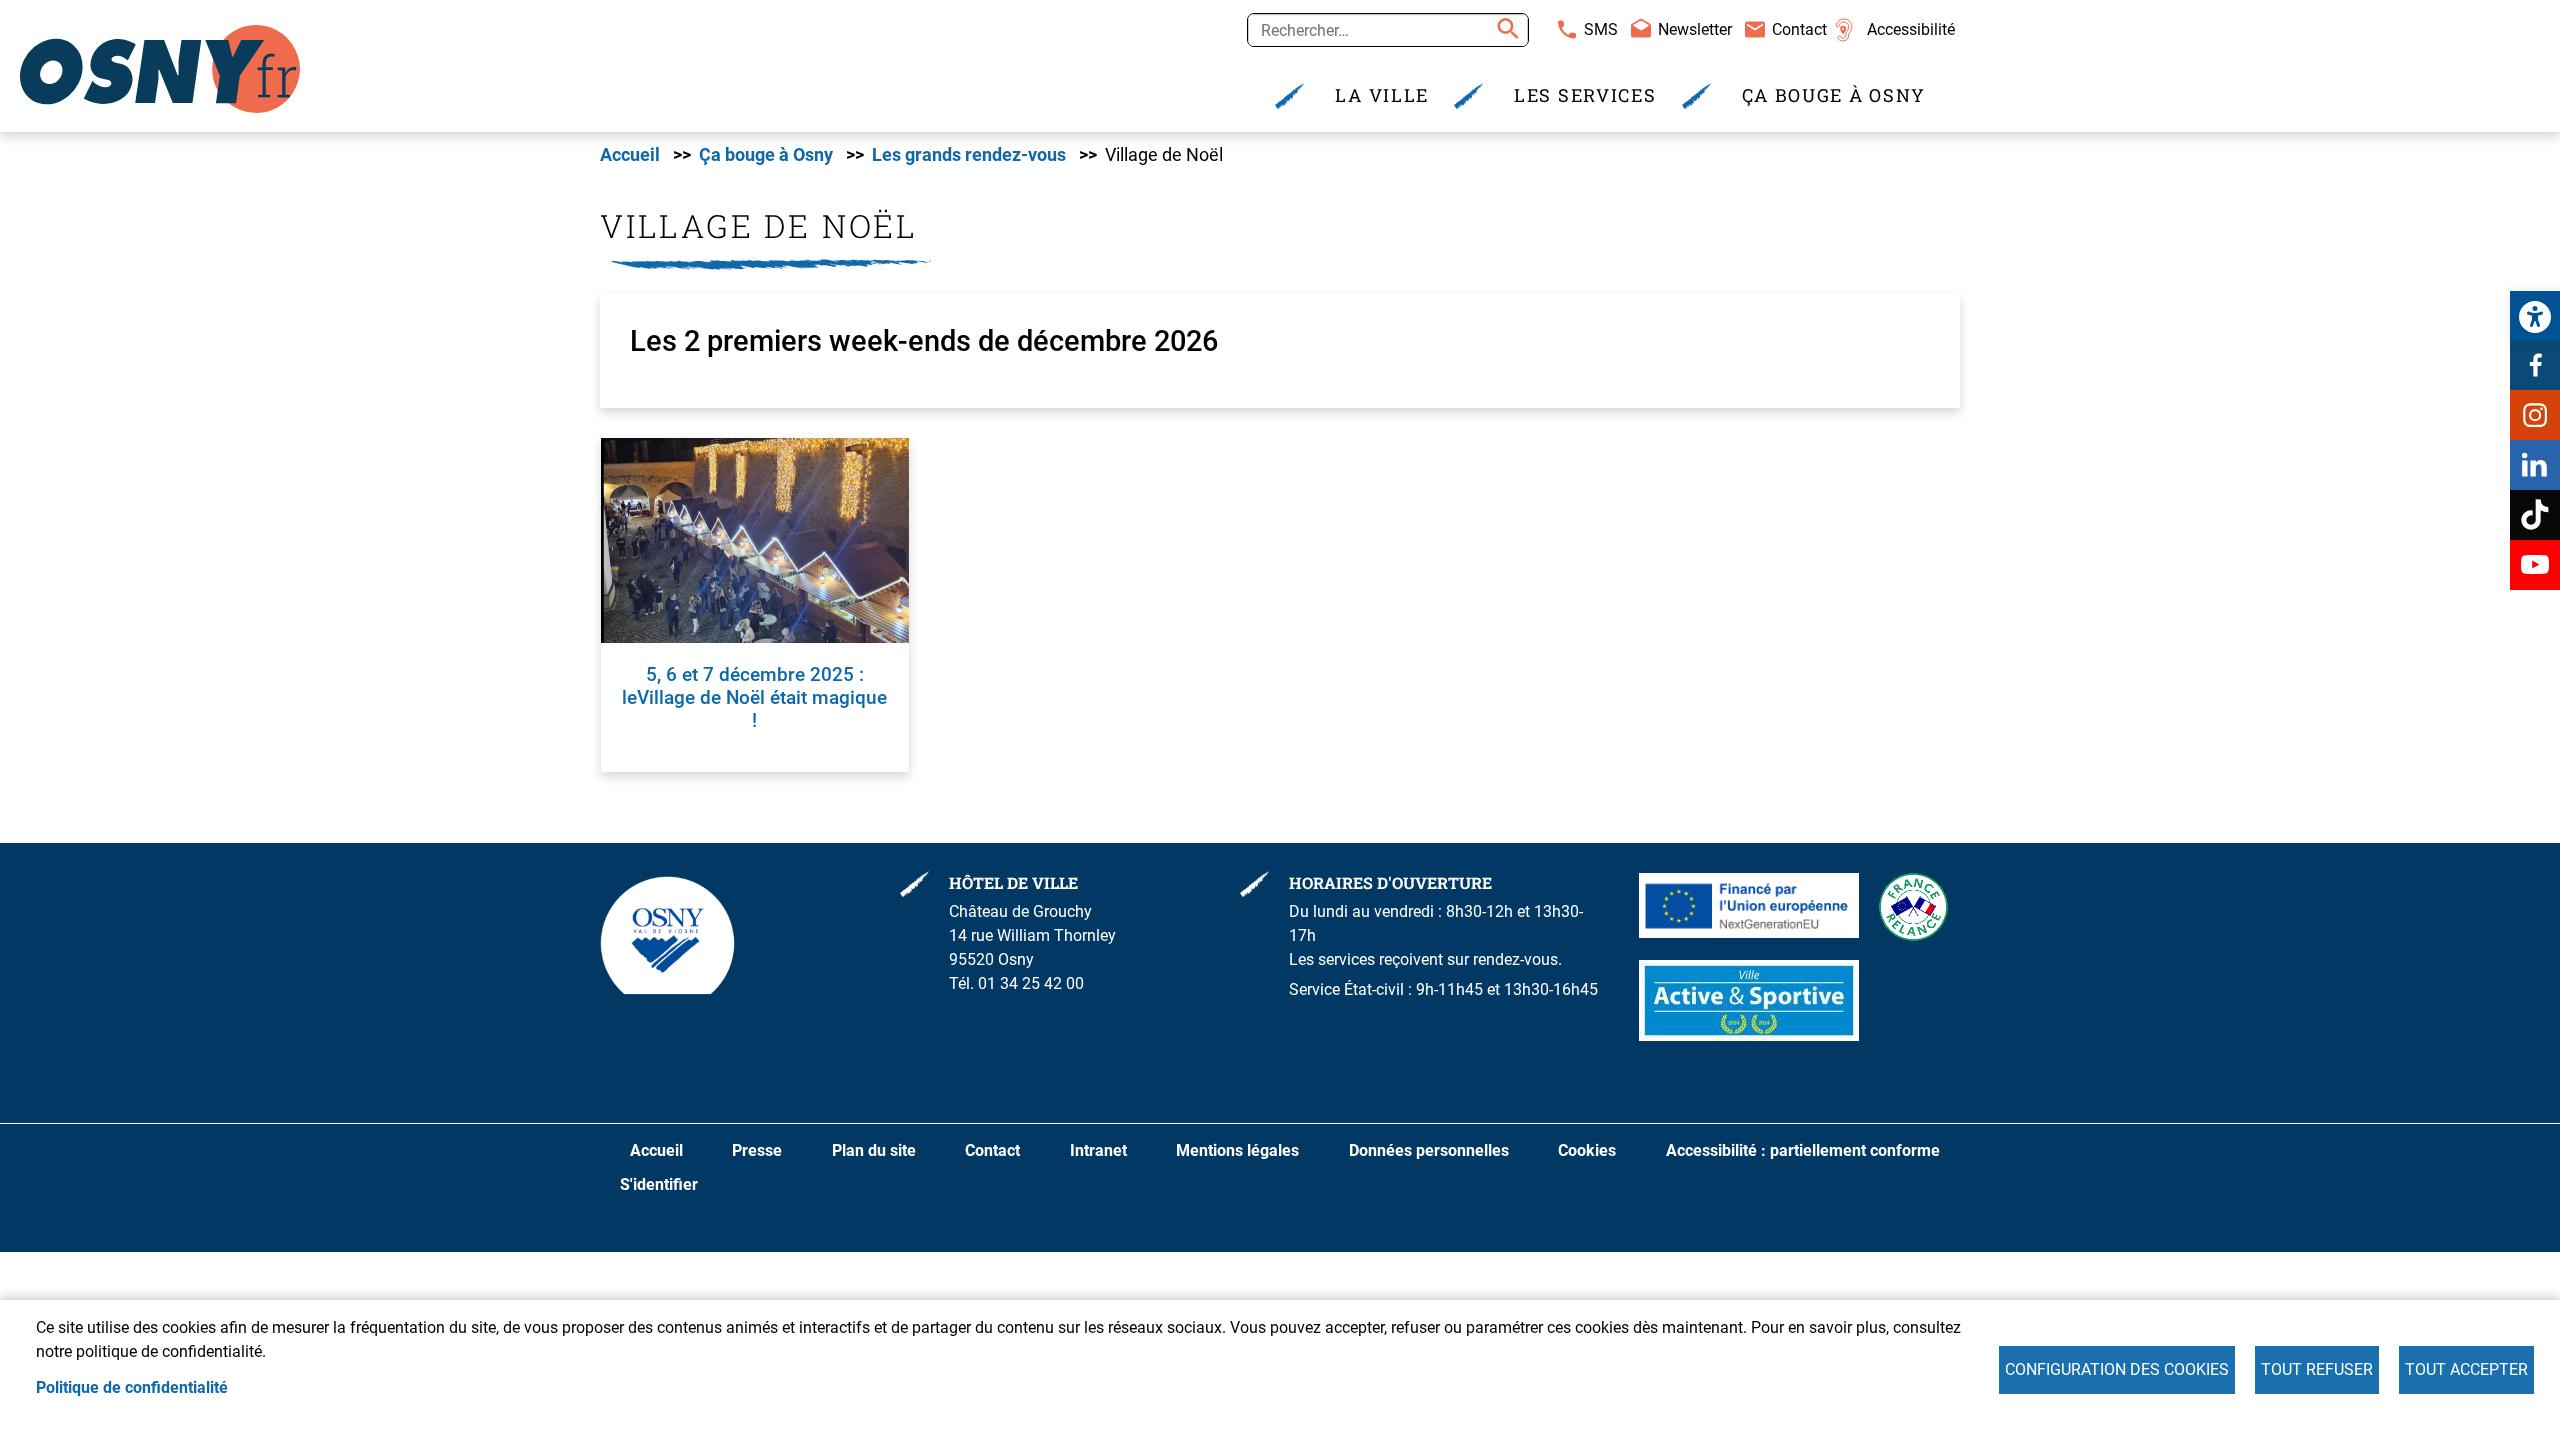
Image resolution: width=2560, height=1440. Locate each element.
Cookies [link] (1587, 1150)
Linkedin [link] (2535, 465)
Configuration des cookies (2117, 1369)
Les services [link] (1585, 95)
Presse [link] (757, 1150)
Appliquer (1505, 30)
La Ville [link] (1382, 95)
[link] (2535, 316)
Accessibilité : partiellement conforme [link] (1803, 1150)
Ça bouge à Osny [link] (1834, 95)
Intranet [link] (1098, 1150)
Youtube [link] (2535, 565)
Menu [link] (849, 23)
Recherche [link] (765, 23)
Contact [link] (1799, 29)
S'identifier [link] (659, 1184)
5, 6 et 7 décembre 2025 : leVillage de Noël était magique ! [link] (754, 697)
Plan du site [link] (874, 1150)
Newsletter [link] (1695, 29)
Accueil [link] (630, 155)
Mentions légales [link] (1237, 1150)
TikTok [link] (2535, 515)
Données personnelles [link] (1429, 1150)
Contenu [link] (672, 23)
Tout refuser (2317, 1369)
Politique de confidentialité (132, 1387)
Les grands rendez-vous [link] (969, 155)
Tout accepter (2466, 1369)
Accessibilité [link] (1911, 29)
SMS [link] (1601, 29)
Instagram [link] (2535, 415)
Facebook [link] (2535, 365)
